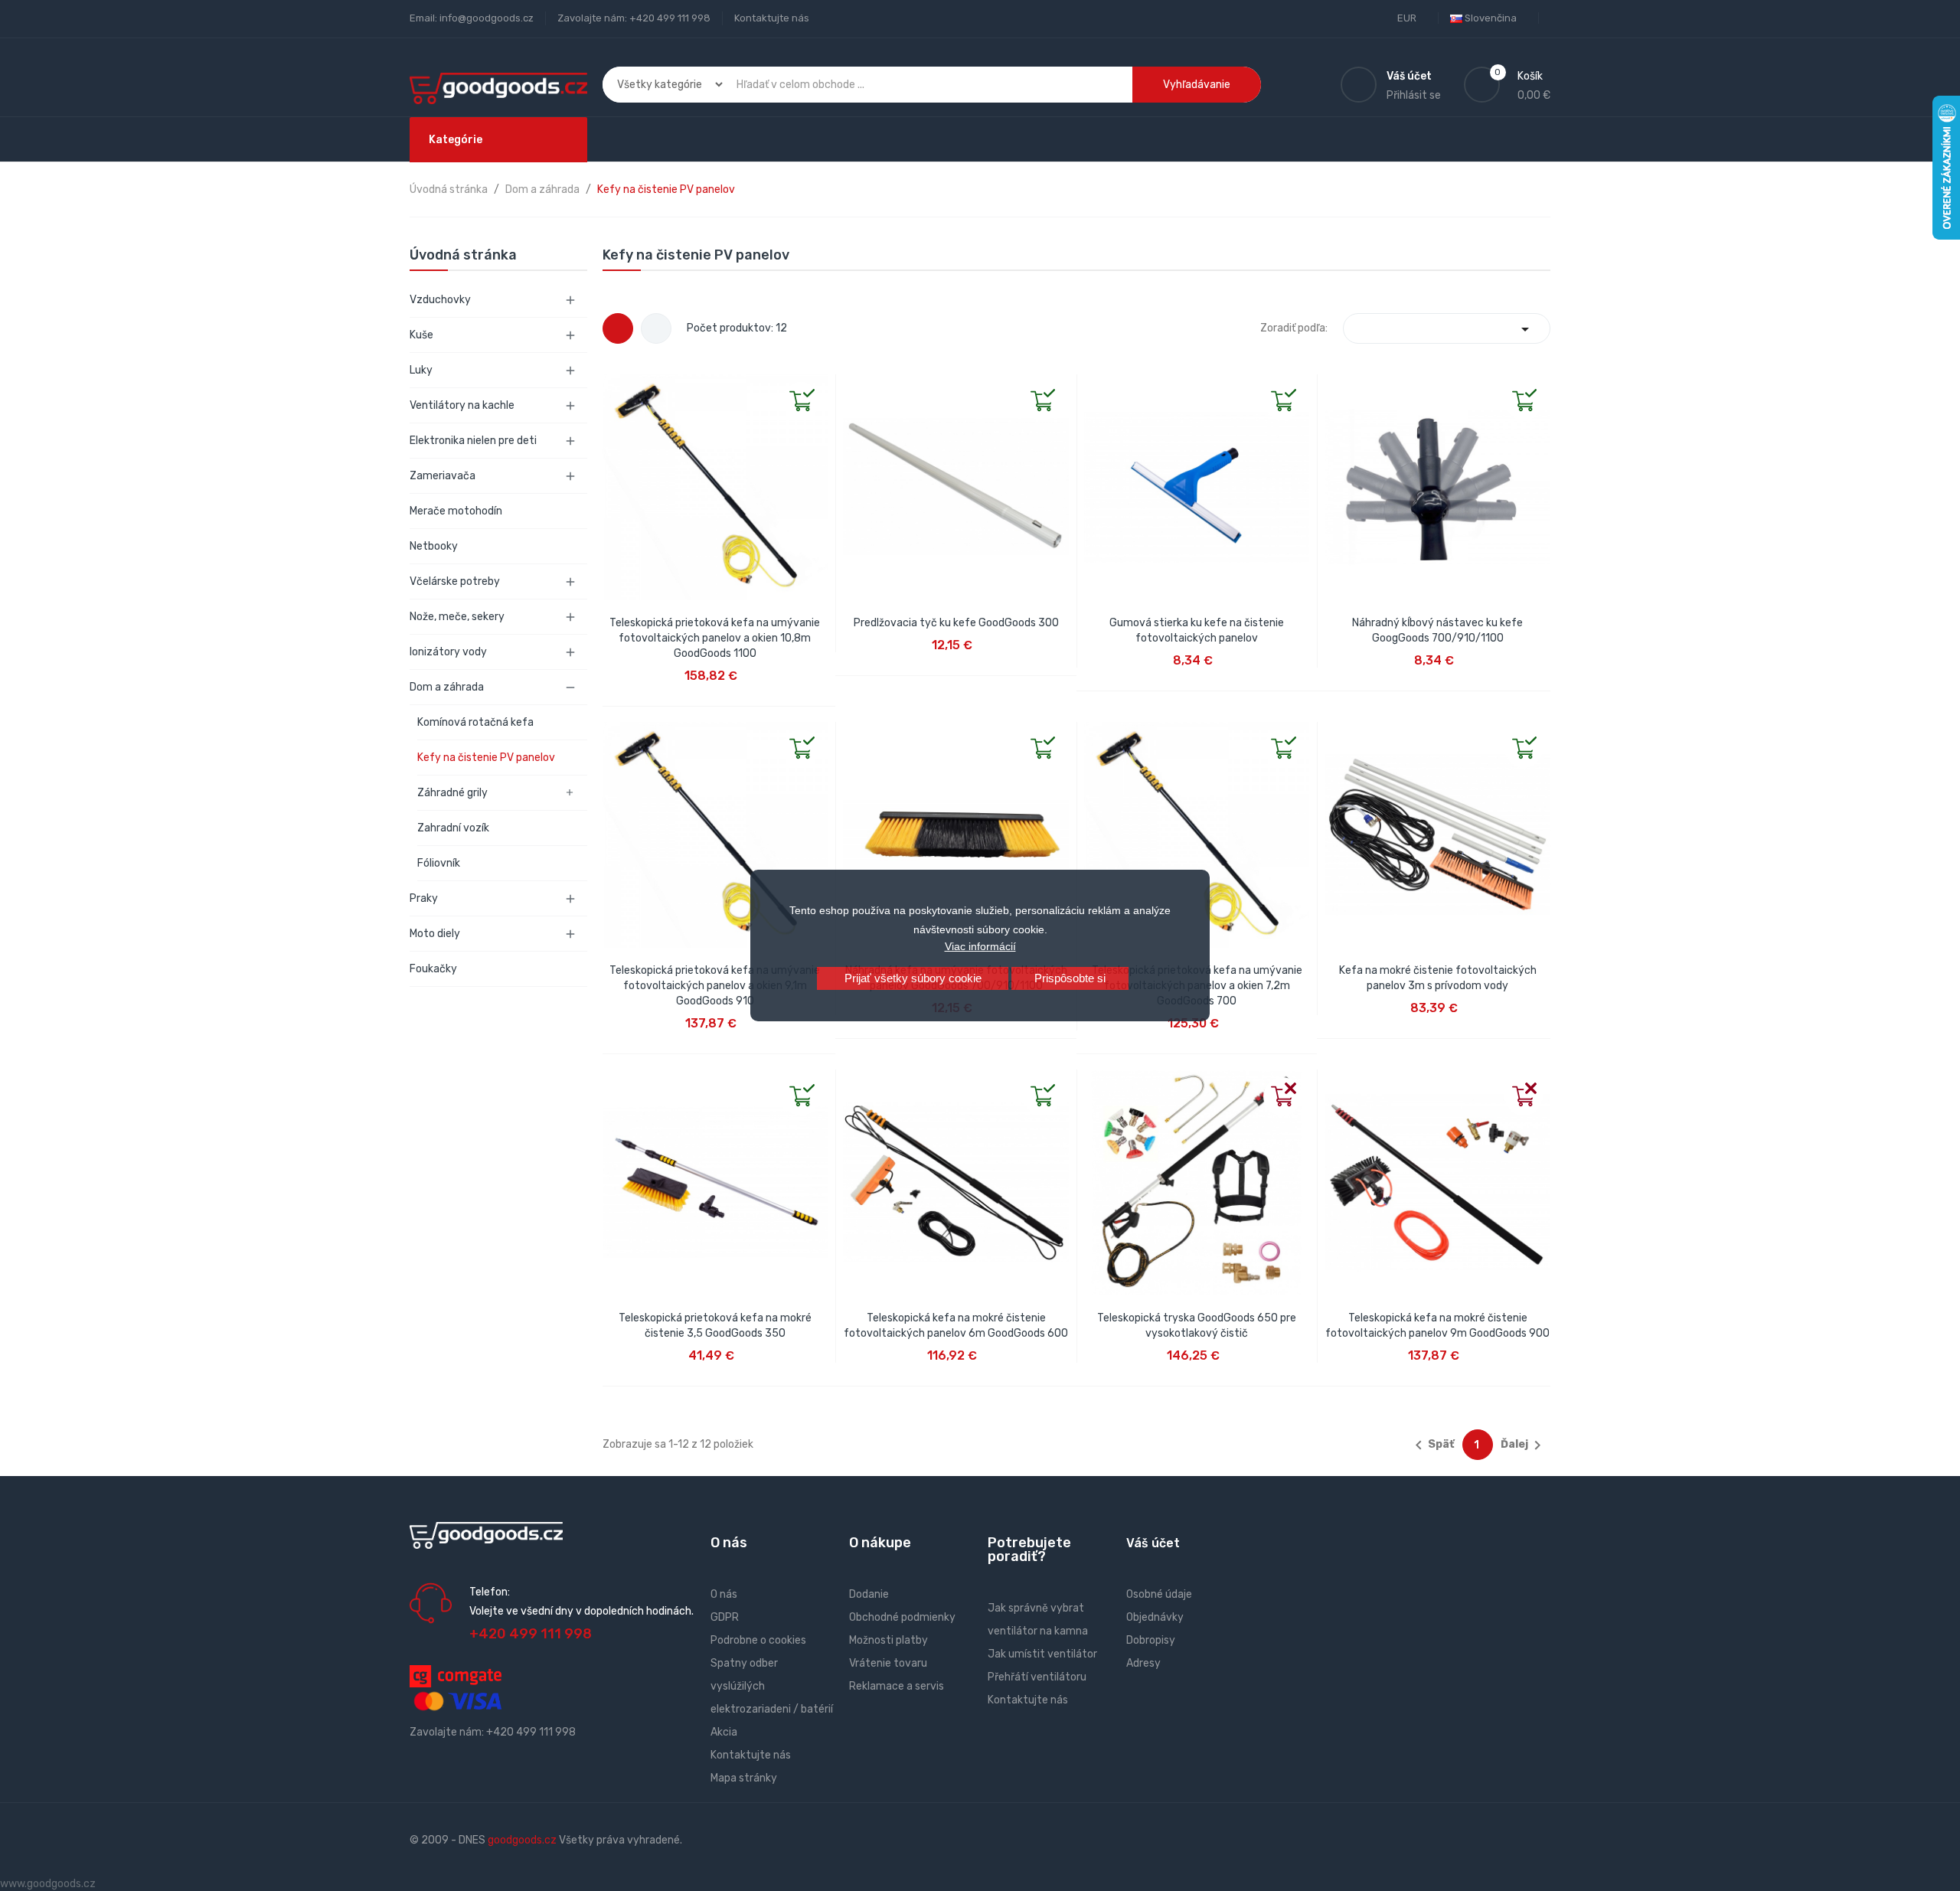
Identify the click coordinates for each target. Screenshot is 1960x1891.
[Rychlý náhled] (615, 387)
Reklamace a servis (897, 1686)
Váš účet (1153, 1543)
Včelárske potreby (455, 581)
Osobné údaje (1159, 1594)
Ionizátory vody (448, 652)
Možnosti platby (889, 1640)
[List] (656, 328)
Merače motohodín (456, 511)
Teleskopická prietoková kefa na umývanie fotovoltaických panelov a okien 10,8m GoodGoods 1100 (715, 638)
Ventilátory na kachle (462, 405)
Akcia (724, 1732)
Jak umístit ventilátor (1042, 1654)
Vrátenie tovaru (888, 1663)
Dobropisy (1151, 1640)
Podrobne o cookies (758, 1640)
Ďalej (1524, 1445)
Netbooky (434, 546)
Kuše (421, 335)
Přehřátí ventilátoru (1037, 1677)
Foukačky (433, 969)
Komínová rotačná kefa (475, 722)
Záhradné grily (452, 793)
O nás (724, 1594)
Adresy (1143, 1663)
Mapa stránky (744, 1778)
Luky (421, 370)
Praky (424, 898)
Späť (1432, 1445)
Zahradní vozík (453, 828)
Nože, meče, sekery (457, 617)
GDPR (725, 1617)
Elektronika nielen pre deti (473, 441)
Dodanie (869, 1594)
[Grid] (618, 328)
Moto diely (435, 934)
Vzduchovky (440, 300)
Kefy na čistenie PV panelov (486, 758)
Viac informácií (980, 946)
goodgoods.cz (522, 1840)
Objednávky (1155, 1617)
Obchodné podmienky (902, 1617)
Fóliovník (439, 863)
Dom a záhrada (447, 687)
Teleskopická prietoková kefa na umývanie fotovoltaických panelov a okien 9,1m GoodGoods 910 (715, 986)
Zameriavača (443, 476)
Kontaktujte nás (772, 18)
